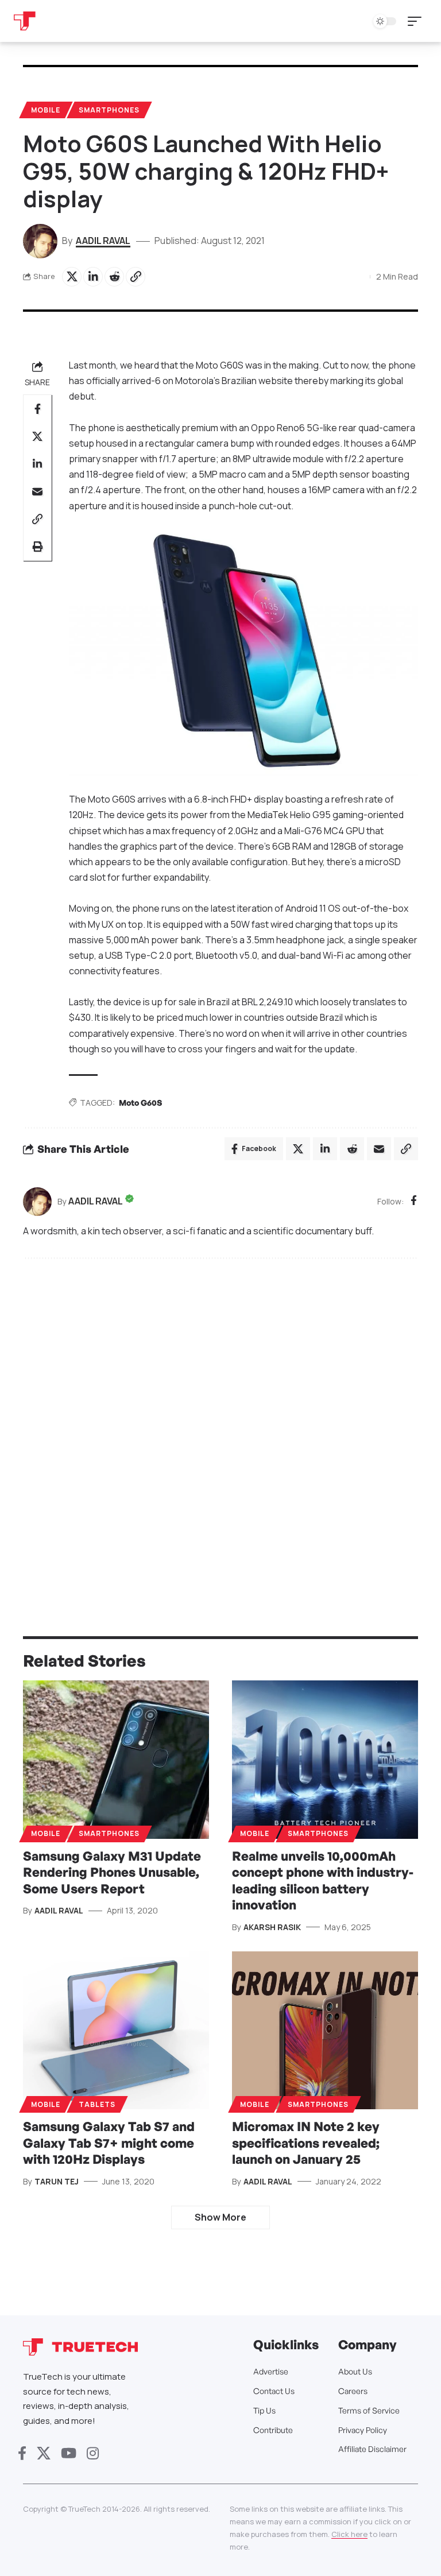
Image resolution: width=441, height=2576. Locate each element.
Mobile (46, 110)
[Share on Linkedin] (93, 277)
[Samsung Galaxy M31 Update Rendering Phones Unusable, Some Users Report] (116, 1759)
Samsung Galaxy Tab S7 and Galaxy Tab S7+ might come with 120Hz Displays (109, 2143)
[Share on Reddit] (114, 277)
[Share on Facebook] (37, 409)
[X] (44, 2453)
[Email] (37, 491)
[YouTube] (69, 2453)
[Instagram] (93, 2453)
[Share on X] (72, 277)
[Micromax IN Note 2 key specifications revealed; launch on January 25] (325, 2030)
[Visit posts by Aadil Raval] (37, 1202)
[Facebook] (414, 1201)
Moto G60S (140, 1103)
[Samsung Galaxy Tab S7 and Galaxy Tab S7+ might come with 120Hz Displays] (116, 2030)
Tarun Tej (57, 2181)
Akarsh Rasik (272, 1927)
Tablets (97, 2104)
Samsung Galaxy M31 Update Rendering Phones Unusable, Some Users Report (112, 1872)
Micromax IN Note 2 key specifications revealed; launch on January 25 (306, 2143)
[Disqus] (220, 1422)
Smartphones (109, 110)
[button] (417, 21)
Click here (349, 2534)
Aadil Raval (103, 241)
